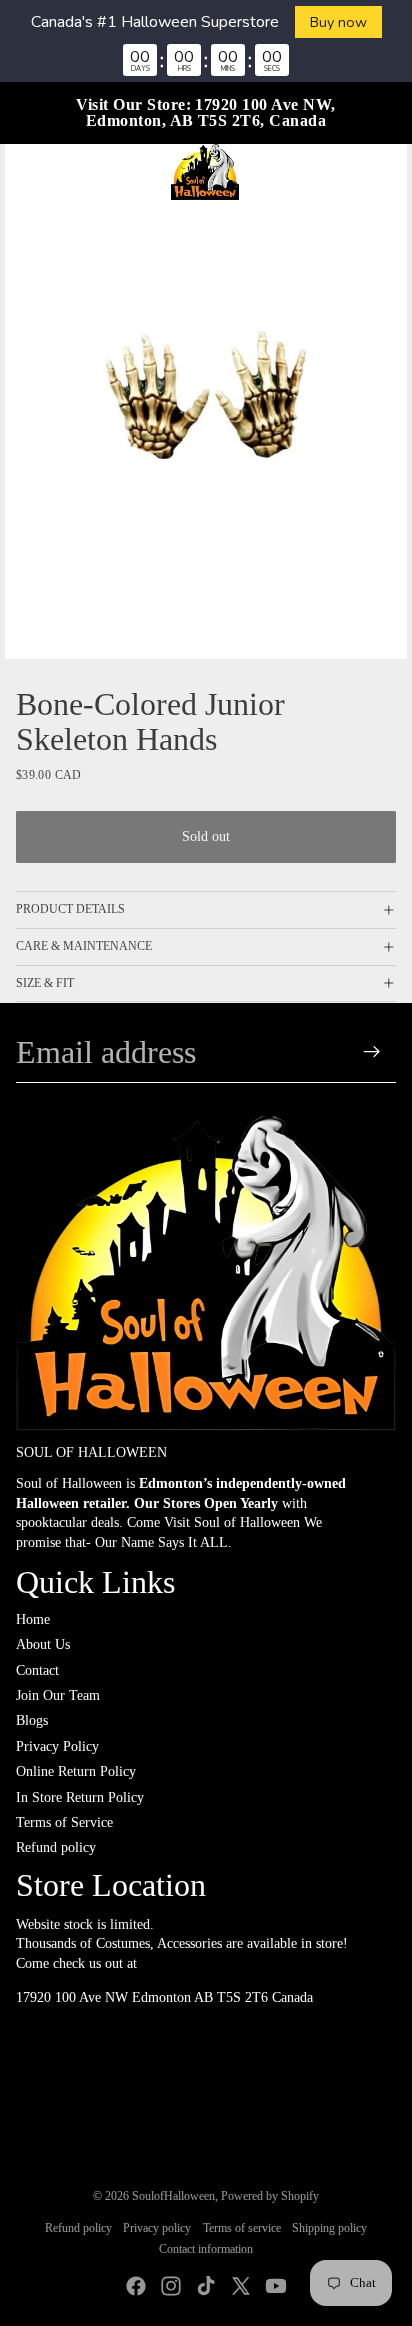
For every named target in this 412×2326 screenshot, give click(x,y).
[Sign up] (372, 1052)
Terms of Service (64, 1822)
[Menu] (23, 172)
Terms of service (242, 2228)
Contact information (206, 2249)
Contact (37, 1670)
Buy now (338, 22)
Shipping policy (329, 2228)
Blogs (32, 1720)
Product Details (70, 909)
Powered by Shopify (270, 2196)
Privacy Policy (57, 1746)
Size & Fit (45, 983)
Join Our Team (58, 1695)
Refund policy (56, 1847)
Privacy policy (157, 2228)
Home (33, 1619)
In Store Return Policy (80, 1797)
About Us (43, 1644)
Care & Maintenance (84, 946)
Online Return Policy (76, 1771)
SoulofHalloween (173, 2196)
